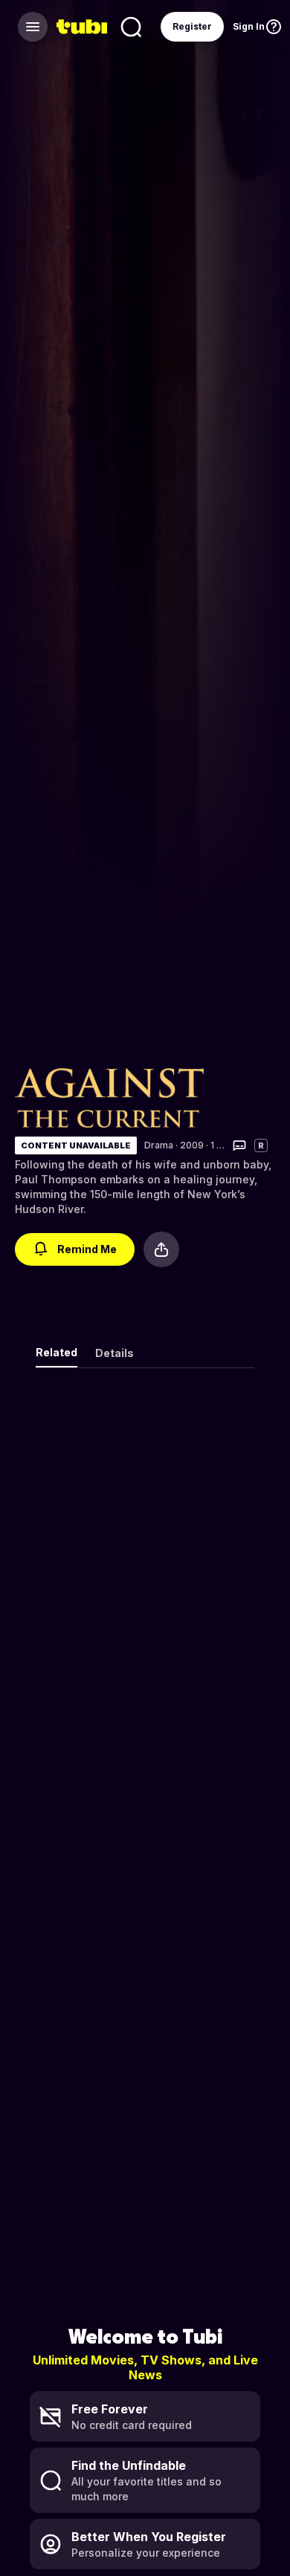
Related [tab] (57, 1352)
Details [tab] (115, 1353)
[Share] (161, 1249)
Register (192, 26)
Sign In (249, 26)
